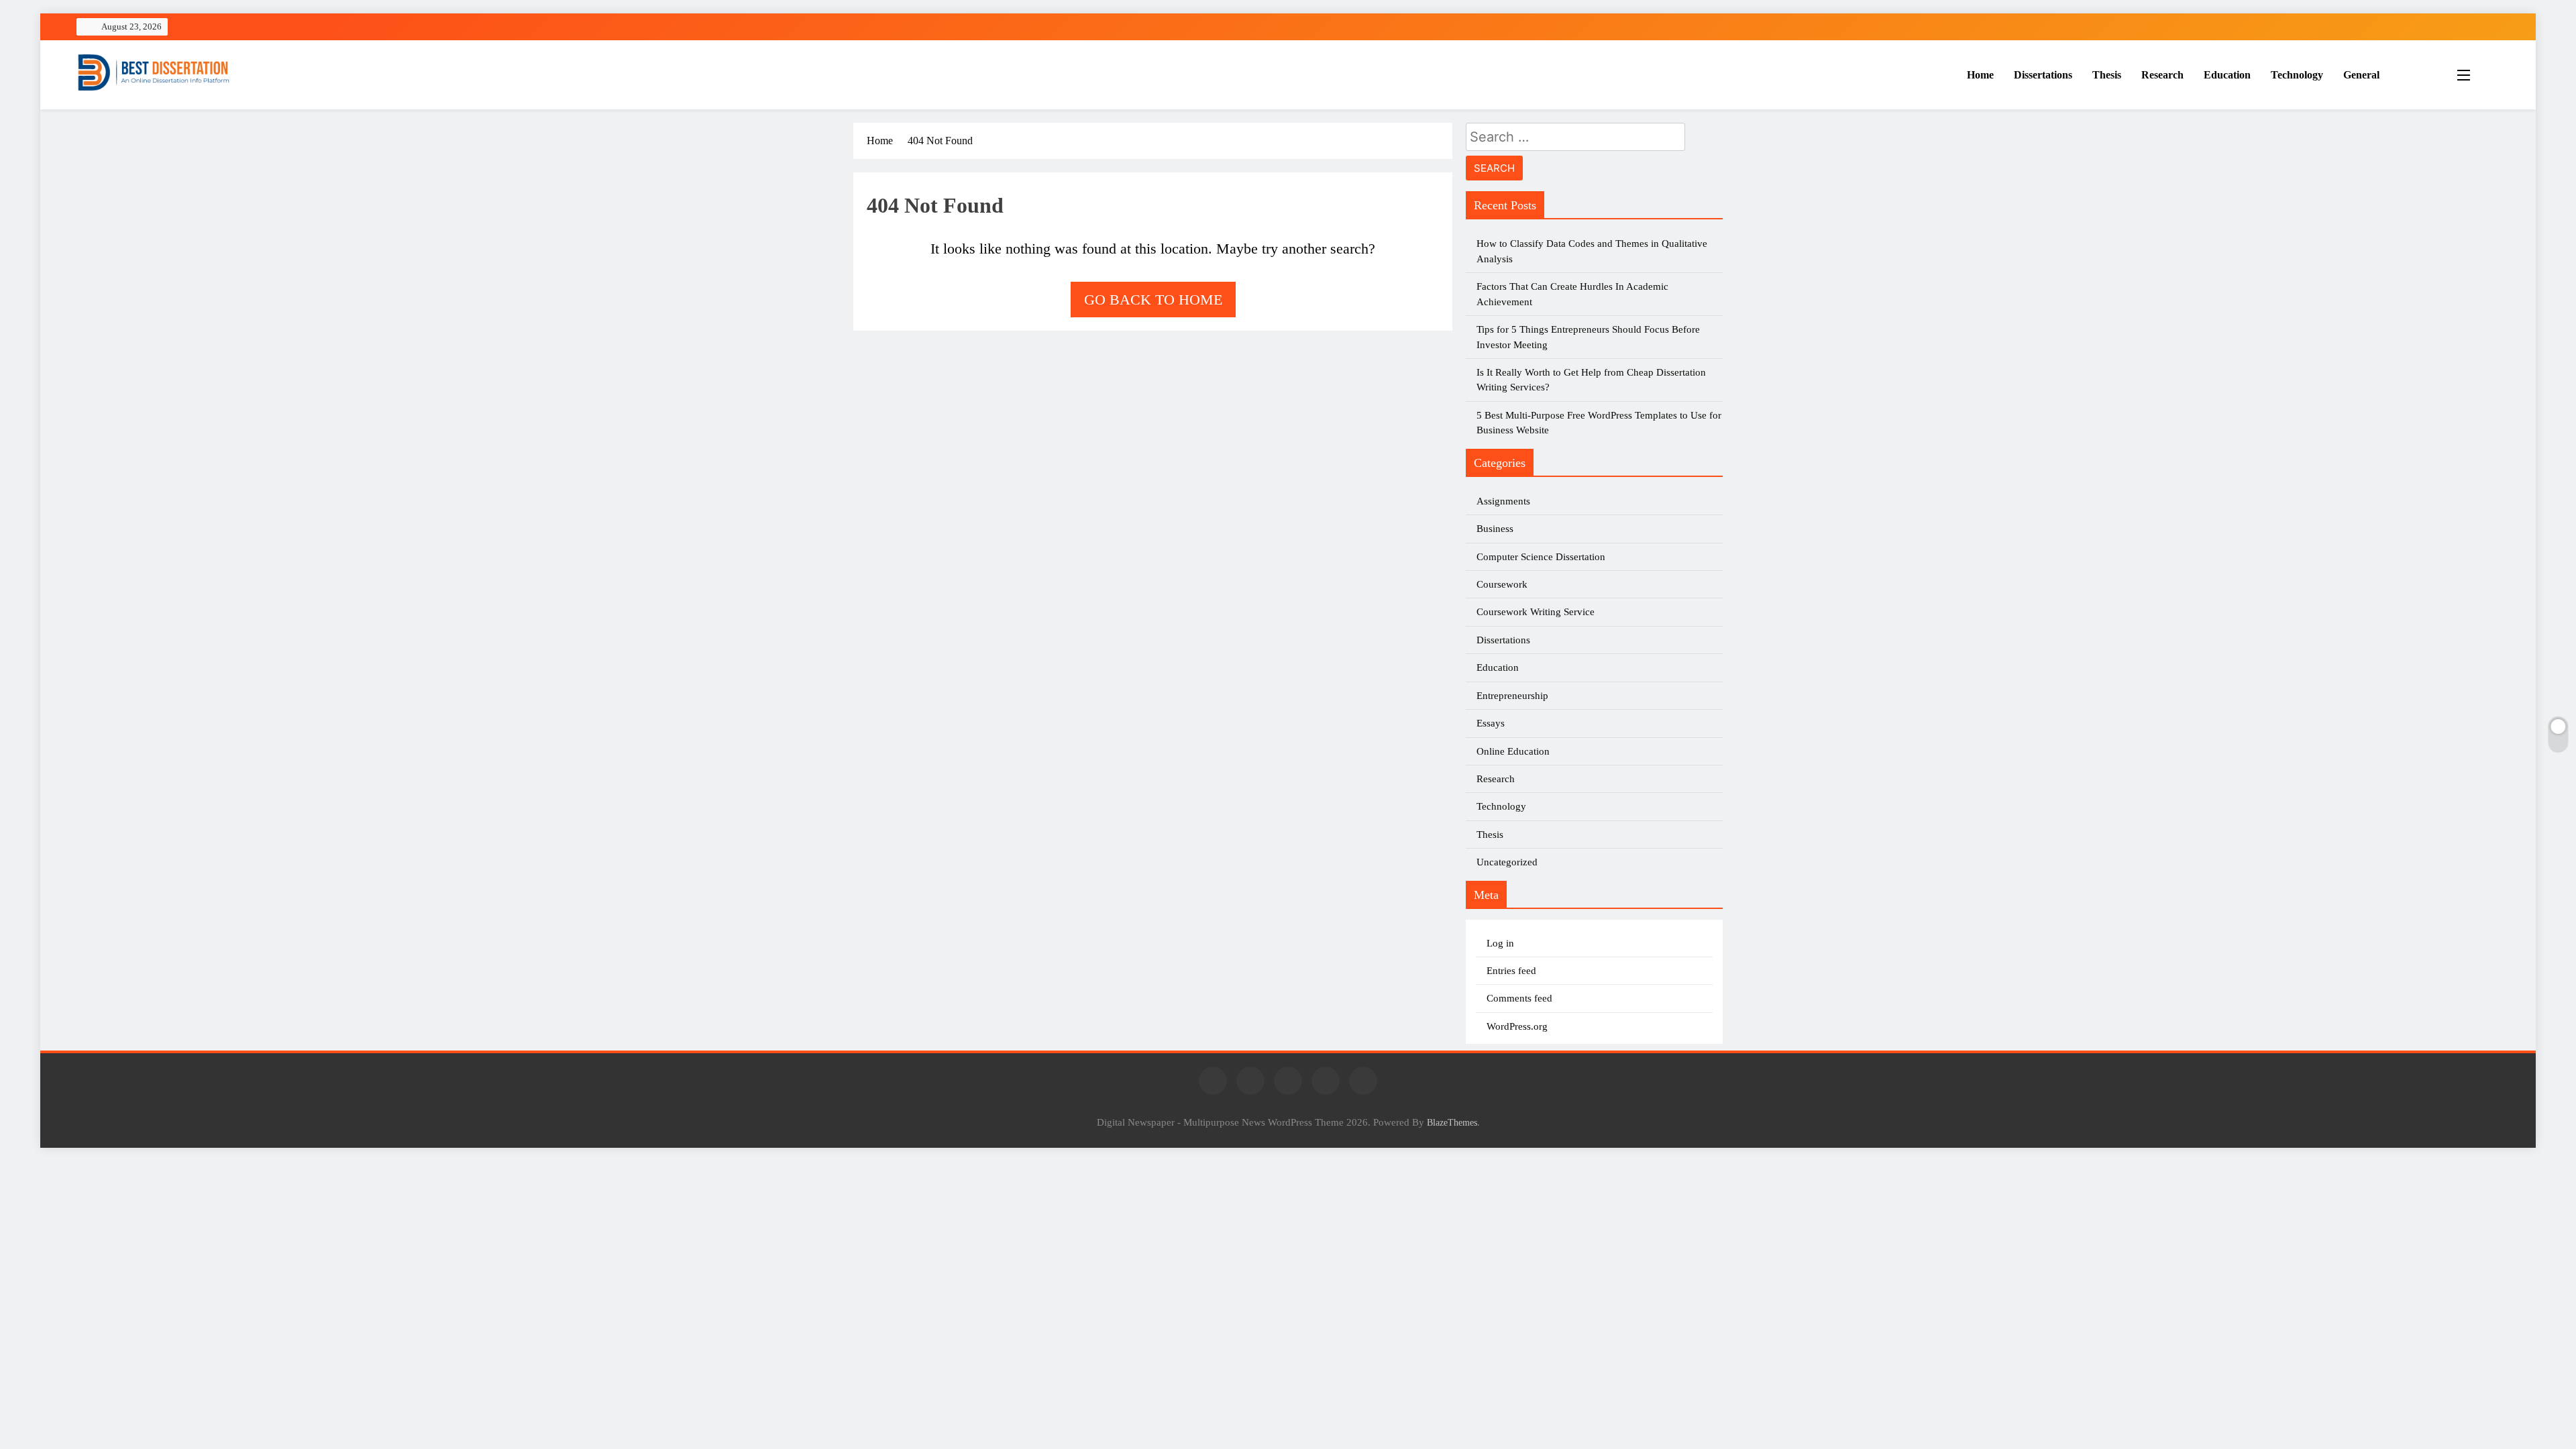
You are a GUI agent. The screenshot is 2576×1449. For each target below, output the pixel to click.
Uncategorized (1507, 862)
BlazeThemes (1452, 1122)
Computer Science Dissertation (1541, 557)
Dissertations (2043, 75)
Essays (1491, 723)
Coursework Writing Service (1536, 612)
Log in (1500, 943)
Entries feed (1511, 971)
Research (2162, 75)
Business (1495, 529)
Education (2227, 75)
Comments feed (1519, 998)
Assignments (1503, 501)
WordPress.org (1517, 1026)
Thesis (2107, 75)
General (2361, 75)
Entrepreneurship (1512, 696)
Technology (2297, 75)
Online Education (1513, 751)
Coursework (1502, 584)
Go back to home (1153, 300)
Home (1980, 75)
